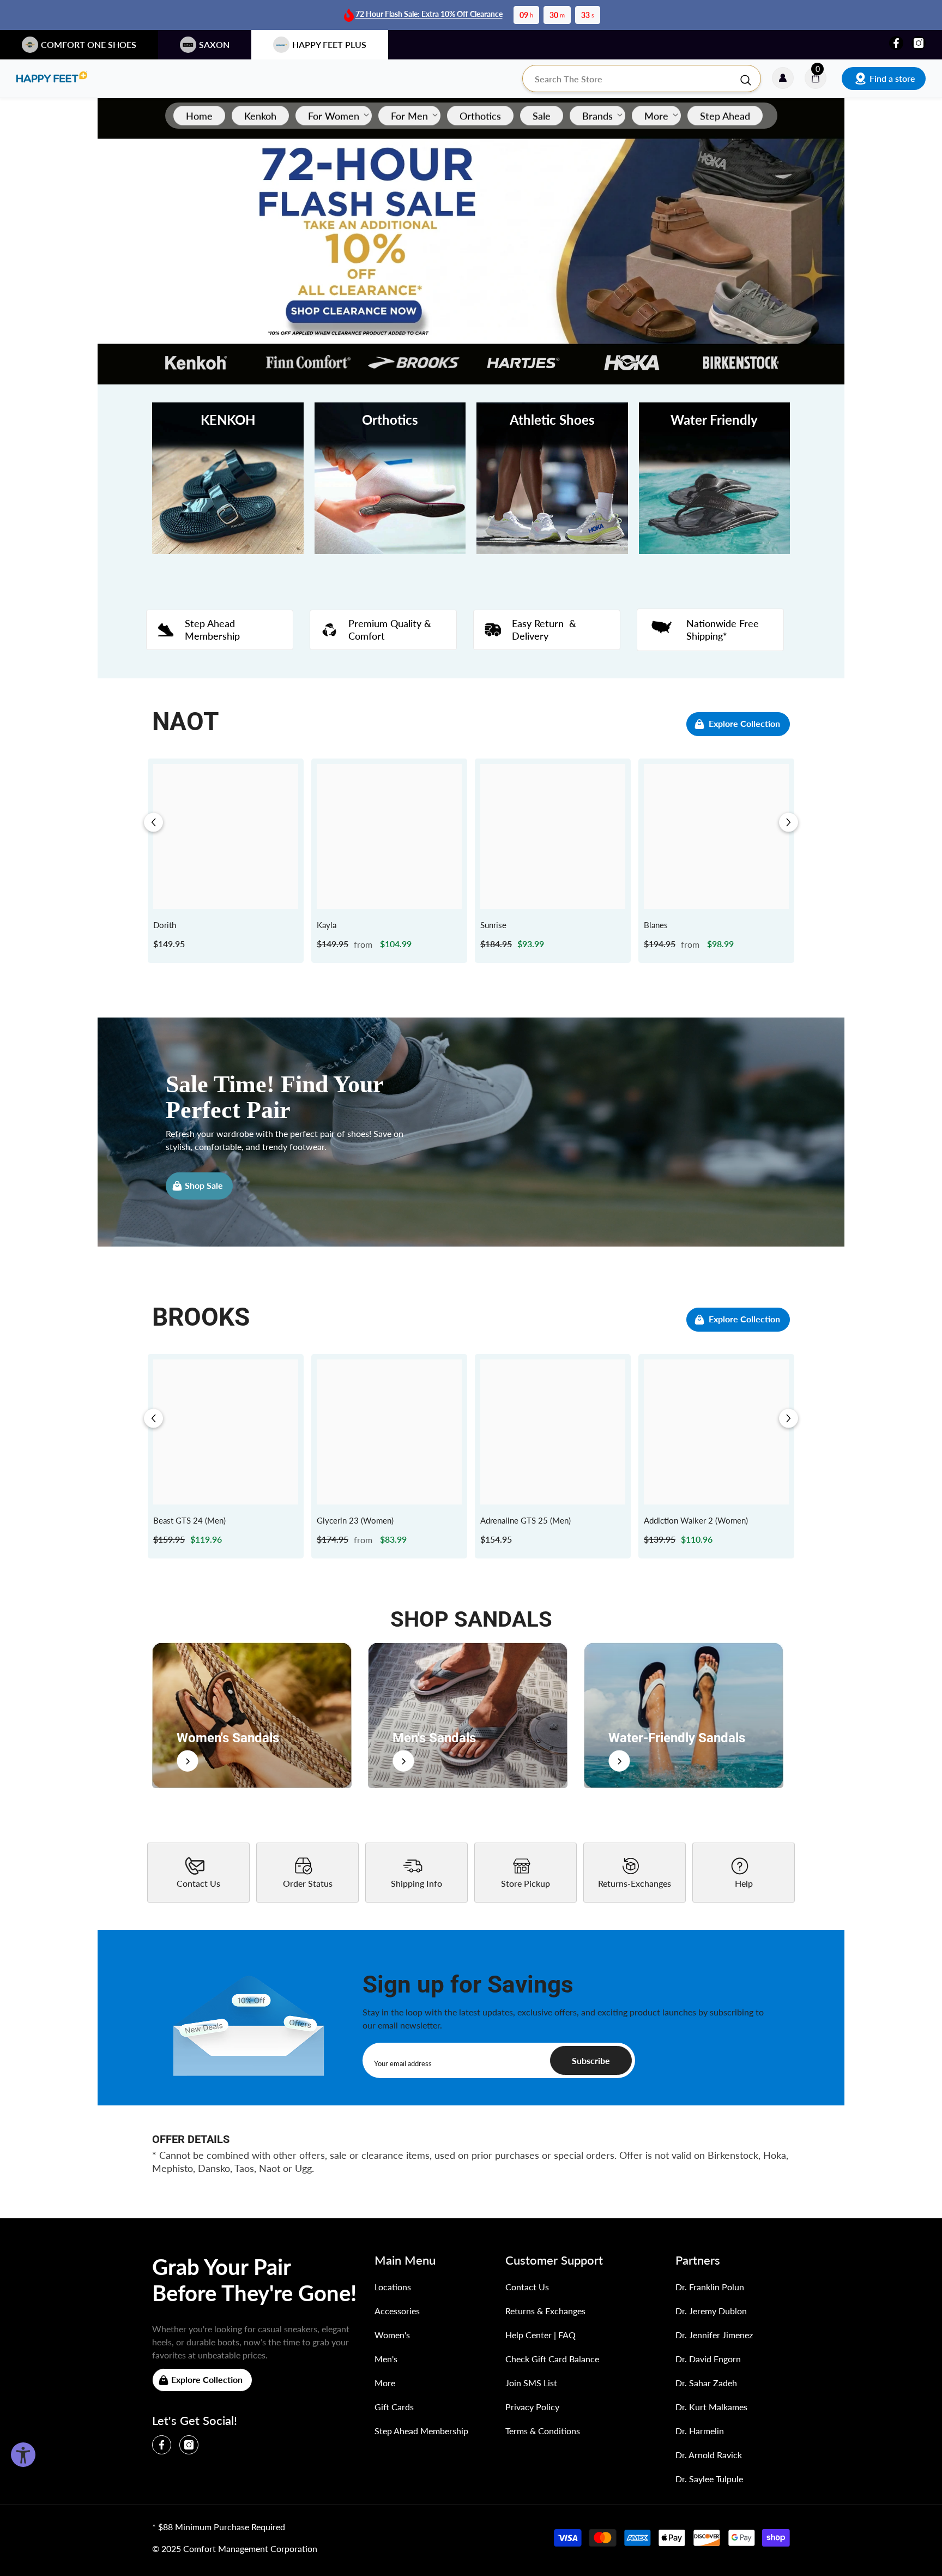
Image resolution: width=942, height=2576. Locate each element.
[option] (226, 861)
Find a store (892, 78)
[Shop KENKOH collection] (228, 478)
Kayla (327, 925)
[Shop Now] (252, 1715)
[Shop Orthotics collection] (390, 478)
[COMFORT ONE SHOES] (52, 79)
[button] (153, 823)
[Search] (642, 79)
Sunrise (493, 925)
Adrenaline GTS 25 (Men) (526, 1520)
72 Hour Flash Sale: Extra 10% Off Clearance (429, 14)
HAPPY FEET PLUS (329, 44)
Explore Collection (744, 723)
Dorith (165, 925)
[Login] (783, 79)
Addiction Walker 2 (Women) (696, 1520)
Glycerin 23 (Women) (355, 1520)
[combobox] (631, 79)
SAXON (214, 44)
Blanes (656, 925)
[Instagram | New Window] (919, 43)
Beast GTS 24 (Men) (189, 1520)
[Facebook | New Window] (896, 43)
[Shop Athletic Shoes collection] (552, 478)
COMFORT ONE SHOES (89, 44)
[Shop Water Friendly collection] (715, 478)
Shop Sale (204, 1185)
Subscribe (591, 2060)
